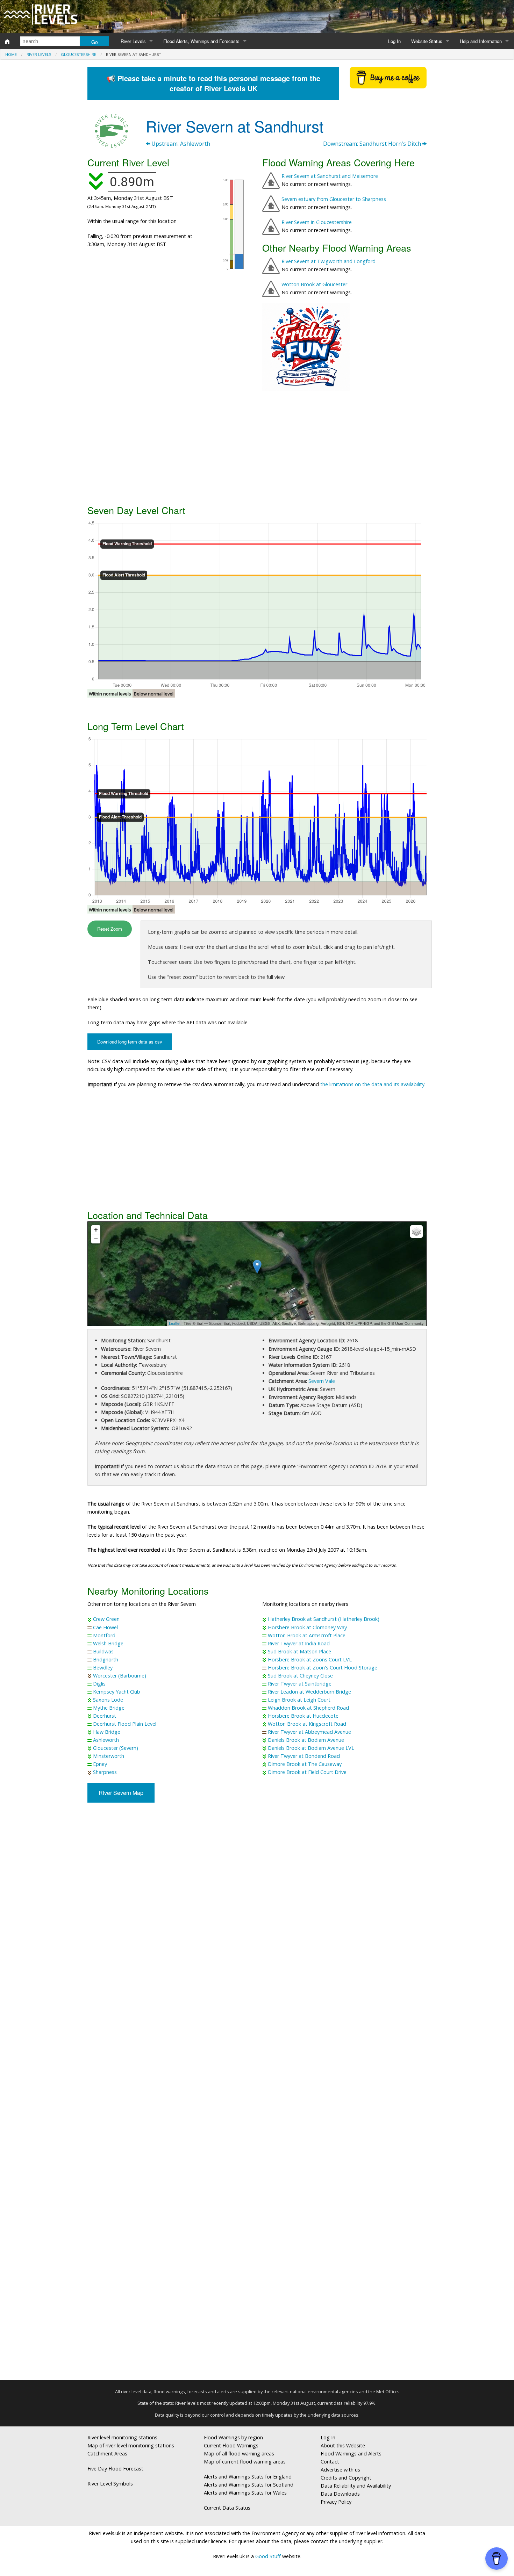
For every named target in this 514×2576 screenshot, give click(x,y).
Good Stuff (268, 2556)
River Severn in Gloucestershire (317, 222)
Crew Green (106, 1619)
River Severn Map (121, 1793)
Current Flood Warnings (231, 2445)
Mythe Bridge (109, 1708)
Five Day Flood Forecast (115, 2469)
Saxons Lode (108, 1700)
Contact (330, 2462)
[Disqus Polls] (257, 1911)
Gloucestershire (78, 54)
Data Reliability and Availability (356, 2486)
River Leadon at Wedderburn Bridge (309, 1692)
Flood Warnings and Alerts (351, 2454)
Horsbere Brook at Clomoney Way (307, 1627)
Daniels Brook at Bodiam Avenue (306, 1740)
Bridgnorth (106, 1659)
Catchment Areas (107, 2454)
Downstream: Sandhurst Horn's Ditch (373, 144)
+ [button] (96, 1230)
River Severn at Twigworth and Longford (329, 261)
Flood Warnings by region (233, 2437)
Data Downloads (340, 2494)
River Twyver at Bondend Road (304, 1756)
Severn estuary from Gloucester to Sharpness (334, 199)
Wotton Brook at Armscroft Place (307, 1635)
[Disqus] (257, 2094)
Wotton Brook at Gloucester (314, 284)
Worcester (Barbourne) (120, 1676)
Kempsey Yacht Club (117, 1692)
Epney (100, 1764)
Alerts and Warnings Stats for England (248, 2477)
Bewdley (103, 1668)
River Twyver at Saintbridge (300, 1684)
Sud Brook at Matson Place (299, 1651)
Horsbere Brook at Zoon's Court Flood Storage (323, 1668)
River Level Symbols (110, 2484)
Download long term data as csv (130, 1042)
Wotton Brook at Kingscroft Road (307, 1724)
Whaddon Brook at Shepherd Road (308, 1708)
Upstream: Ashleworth (180, 144)
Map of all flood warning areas (239, 2454)
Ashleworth (106, 1740)
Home (11, 54)
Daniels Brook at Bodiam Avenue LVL (311, 1748)
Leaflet (175, 1323)
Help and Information (481, 41)
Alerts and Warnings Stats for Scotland (249, 2485)
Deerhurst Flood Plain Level (125, 1724)
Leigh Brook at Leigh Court (299, 1700)
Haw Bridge (107, 1732)
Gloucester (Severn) (116, 1748)
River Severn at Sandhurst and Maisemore (330, 176)
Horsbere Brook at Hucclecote (303, 1716)
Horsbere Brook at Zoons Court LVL (310, 1659)
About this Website (343, 2445)
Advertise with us (340, 2470)
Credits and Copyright (346, 2478)
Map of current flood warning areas (245, 2462)
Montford (104, 1635)
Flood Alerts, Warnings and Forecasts (201, 41)
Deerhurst (105, 1716)
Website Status (427, 41)
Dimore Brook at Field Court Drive (307, 1772)
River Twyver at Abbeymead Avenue (309, 1732)
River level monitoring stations (122, 2437)
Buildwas (103, 1651)
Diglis (99, 1684)
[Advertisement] (257, 447)
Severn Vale (322, 1381)
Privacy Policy (336, 2502)
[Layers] (416, 1232)
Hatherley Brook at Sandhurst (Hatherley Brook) (324, 1619)
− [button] (96, 1239)
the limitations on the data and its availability (372, 1084)
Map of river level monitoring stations (131, 2445)
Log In (394, 41)
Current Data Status (227, 2508)
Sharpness (105, 1772)
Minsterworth (109, 1756)
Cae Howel (105, 1627)
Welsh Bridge (108, 1643)
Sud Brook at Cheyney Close (300, 1676)
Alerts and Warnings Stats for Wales (245, 2493)
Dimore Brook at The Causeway (305, 1764)
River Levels (133, 41)
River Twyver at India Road (299, 1643)
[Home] (7, 41)
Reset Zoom (110, 929)
